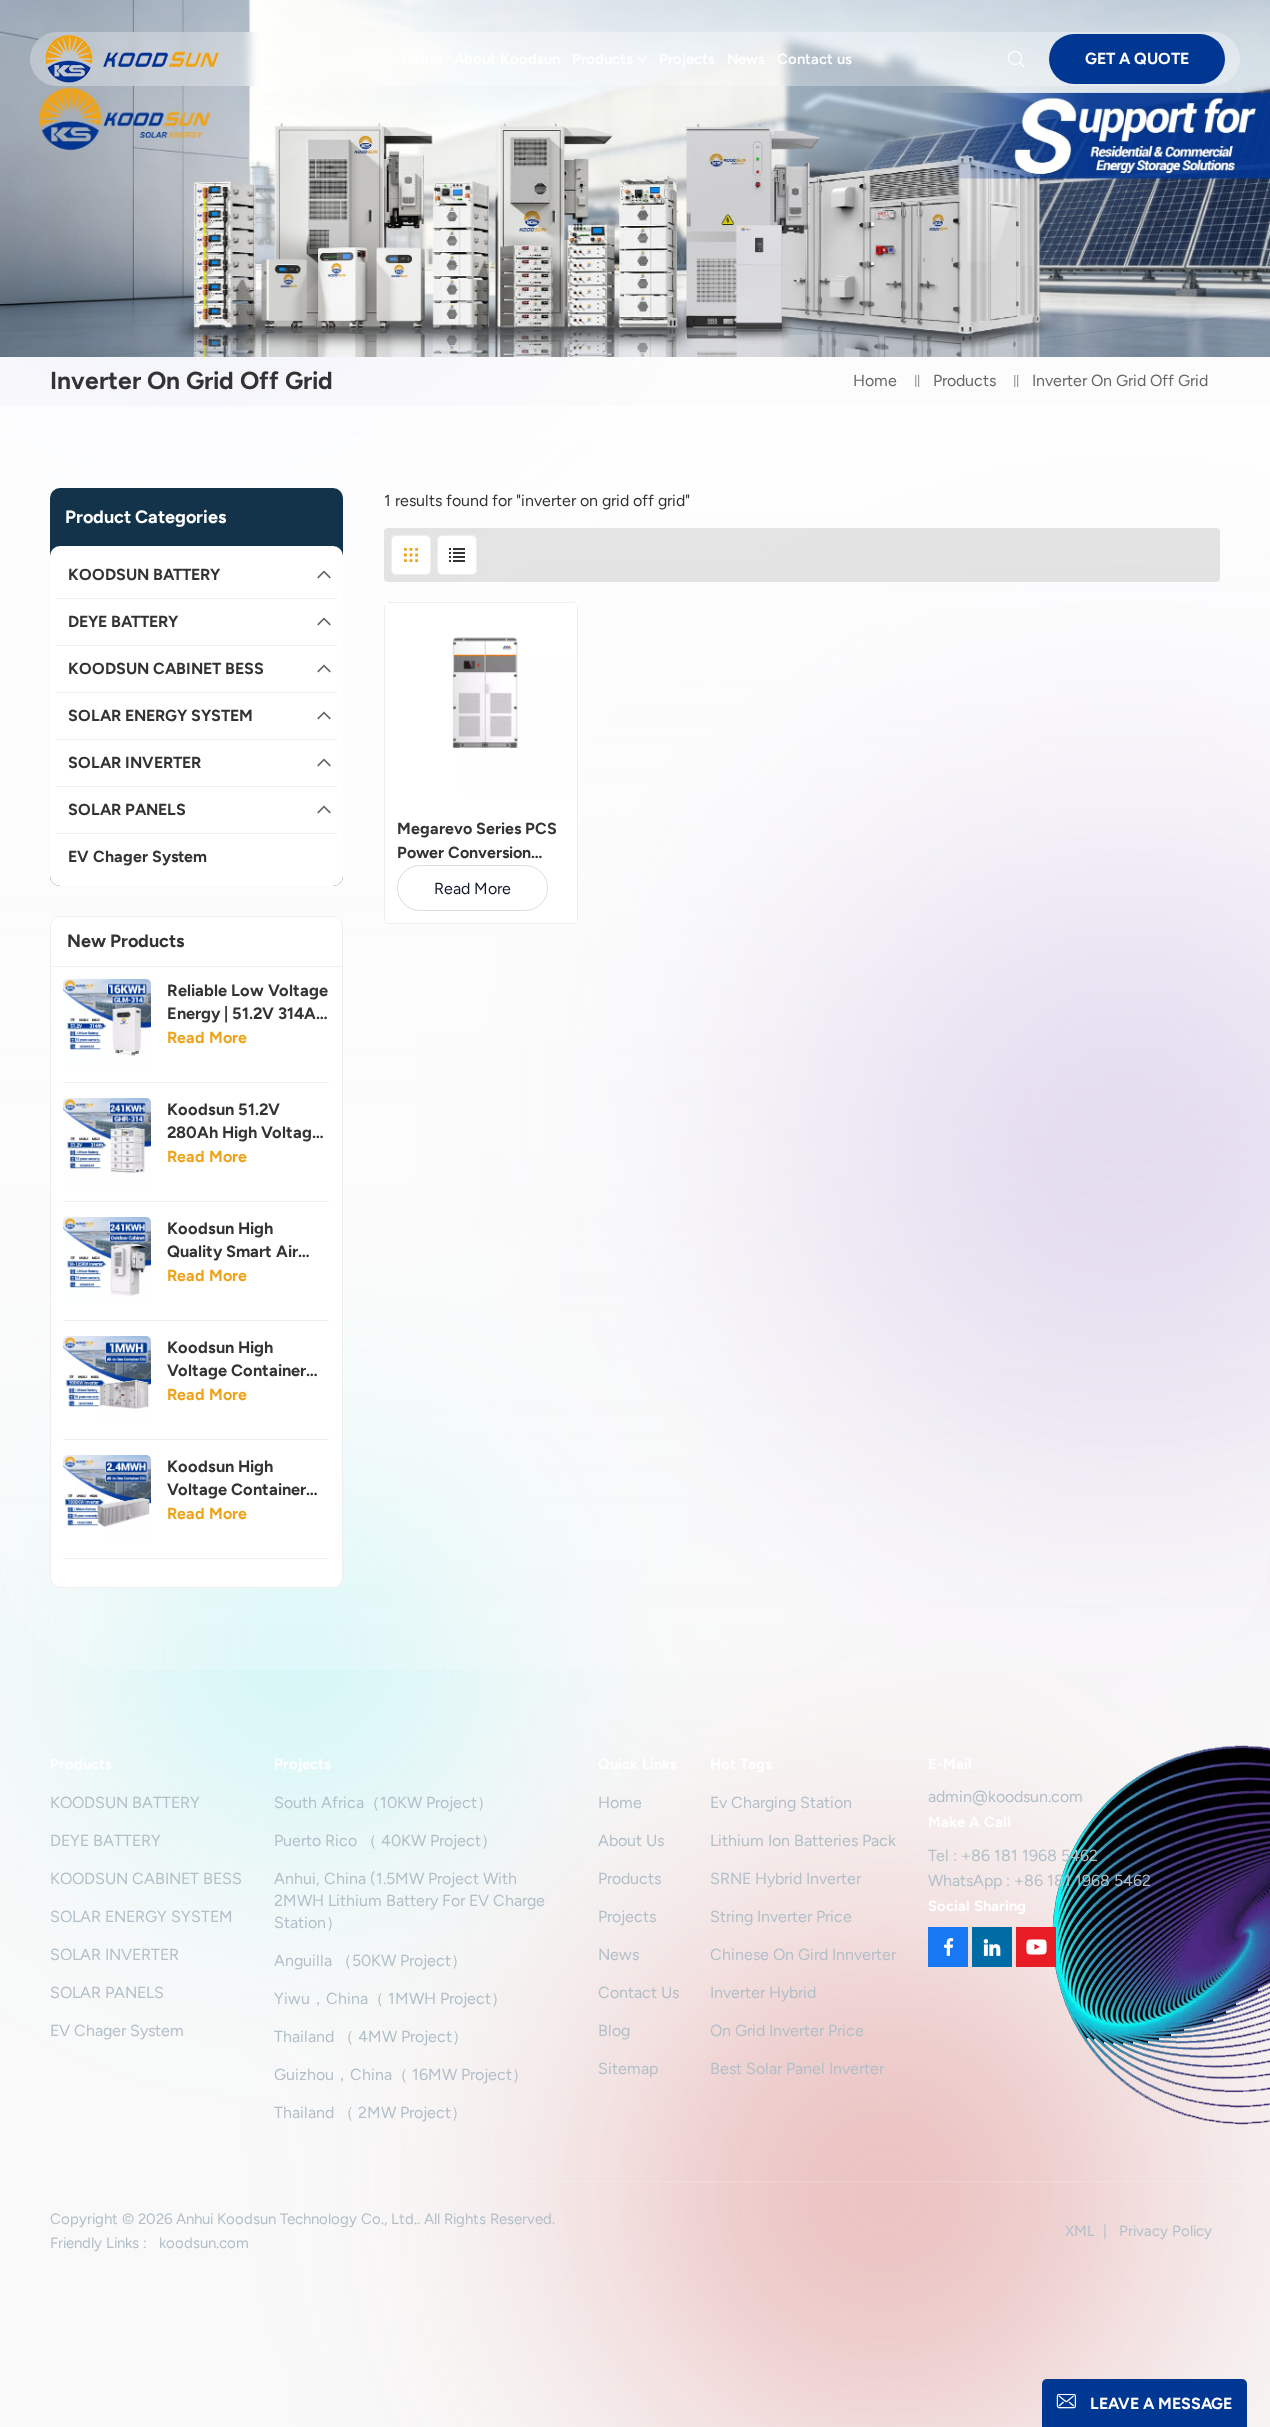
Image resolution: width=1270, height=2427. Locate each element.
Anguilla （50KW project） (370, 1960)
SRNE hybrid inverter (785, 1878)
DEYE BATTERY (123, 621)
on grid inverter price (787, 2030)
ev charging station (781, 1802)
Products (602, 59)
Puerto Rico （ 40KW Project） (385, 1840)
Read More (207, 1037)
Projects (687, 59)
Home (421, 59)
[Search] (1019, 59)
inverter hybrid (763, 1992)
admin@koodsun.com (1005, 1796)
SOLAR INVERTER (134, 762)
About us (631, 1840)
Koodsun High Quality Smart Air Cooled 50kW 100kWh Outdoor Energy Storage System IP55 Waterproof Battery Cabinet (241, 1240)
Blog (614, 2030)
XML (1080, 2231)
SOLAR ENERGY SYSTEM (160, 715)
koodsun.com (204, 2243)
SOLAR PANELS (127, 809)
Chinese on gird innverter (803, 1954)
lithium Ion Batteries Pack (803, 1840)
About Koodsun (507, 59)
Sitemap (628, 2068)
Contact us (814, 59)
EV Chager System (137, 856)
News (746, 59)
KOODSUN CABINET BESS (166, 668)
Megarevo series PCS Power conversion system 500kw (477, 842)
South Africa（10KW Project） (383, 1802)
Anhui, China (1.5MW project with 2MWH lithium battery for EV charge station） (409, 1900)
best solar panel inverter (797, 2068)
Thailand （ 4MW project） (371, 2036)
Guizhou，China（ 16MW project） (401, 2074)
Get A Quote (1137, 58)
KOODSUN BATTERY (144, 574)
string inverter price (781, 1916)
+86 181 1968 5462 (1029, 1855)
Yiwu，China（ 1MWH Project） (390, 1998)
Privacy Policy (1165, 2231)
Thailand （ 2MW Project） (370, 2112)
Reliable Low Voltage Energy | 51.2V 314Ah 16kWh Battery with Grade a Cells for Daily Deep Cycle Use (247, 1002)
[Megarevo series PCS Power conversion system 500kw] (481, 699)
